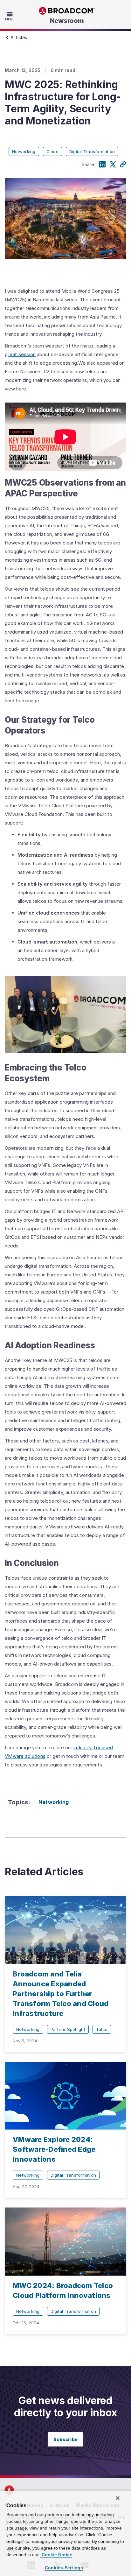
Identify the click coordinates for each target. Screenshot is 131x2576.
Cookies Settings (64, 2568)
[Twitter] (113, 165)
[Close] (118, 2498)
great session (20, 354)
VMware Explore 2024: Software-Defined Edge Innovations (54, 2149)
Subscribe (65, 2439)
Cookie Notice (56, 2555)
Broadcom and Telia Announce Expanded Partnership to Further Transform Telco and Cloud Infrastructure (61, 1994)
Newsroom (67, 21)
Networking (54, 1802)
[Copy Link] (123, 165)
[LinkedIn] (102, 165)
